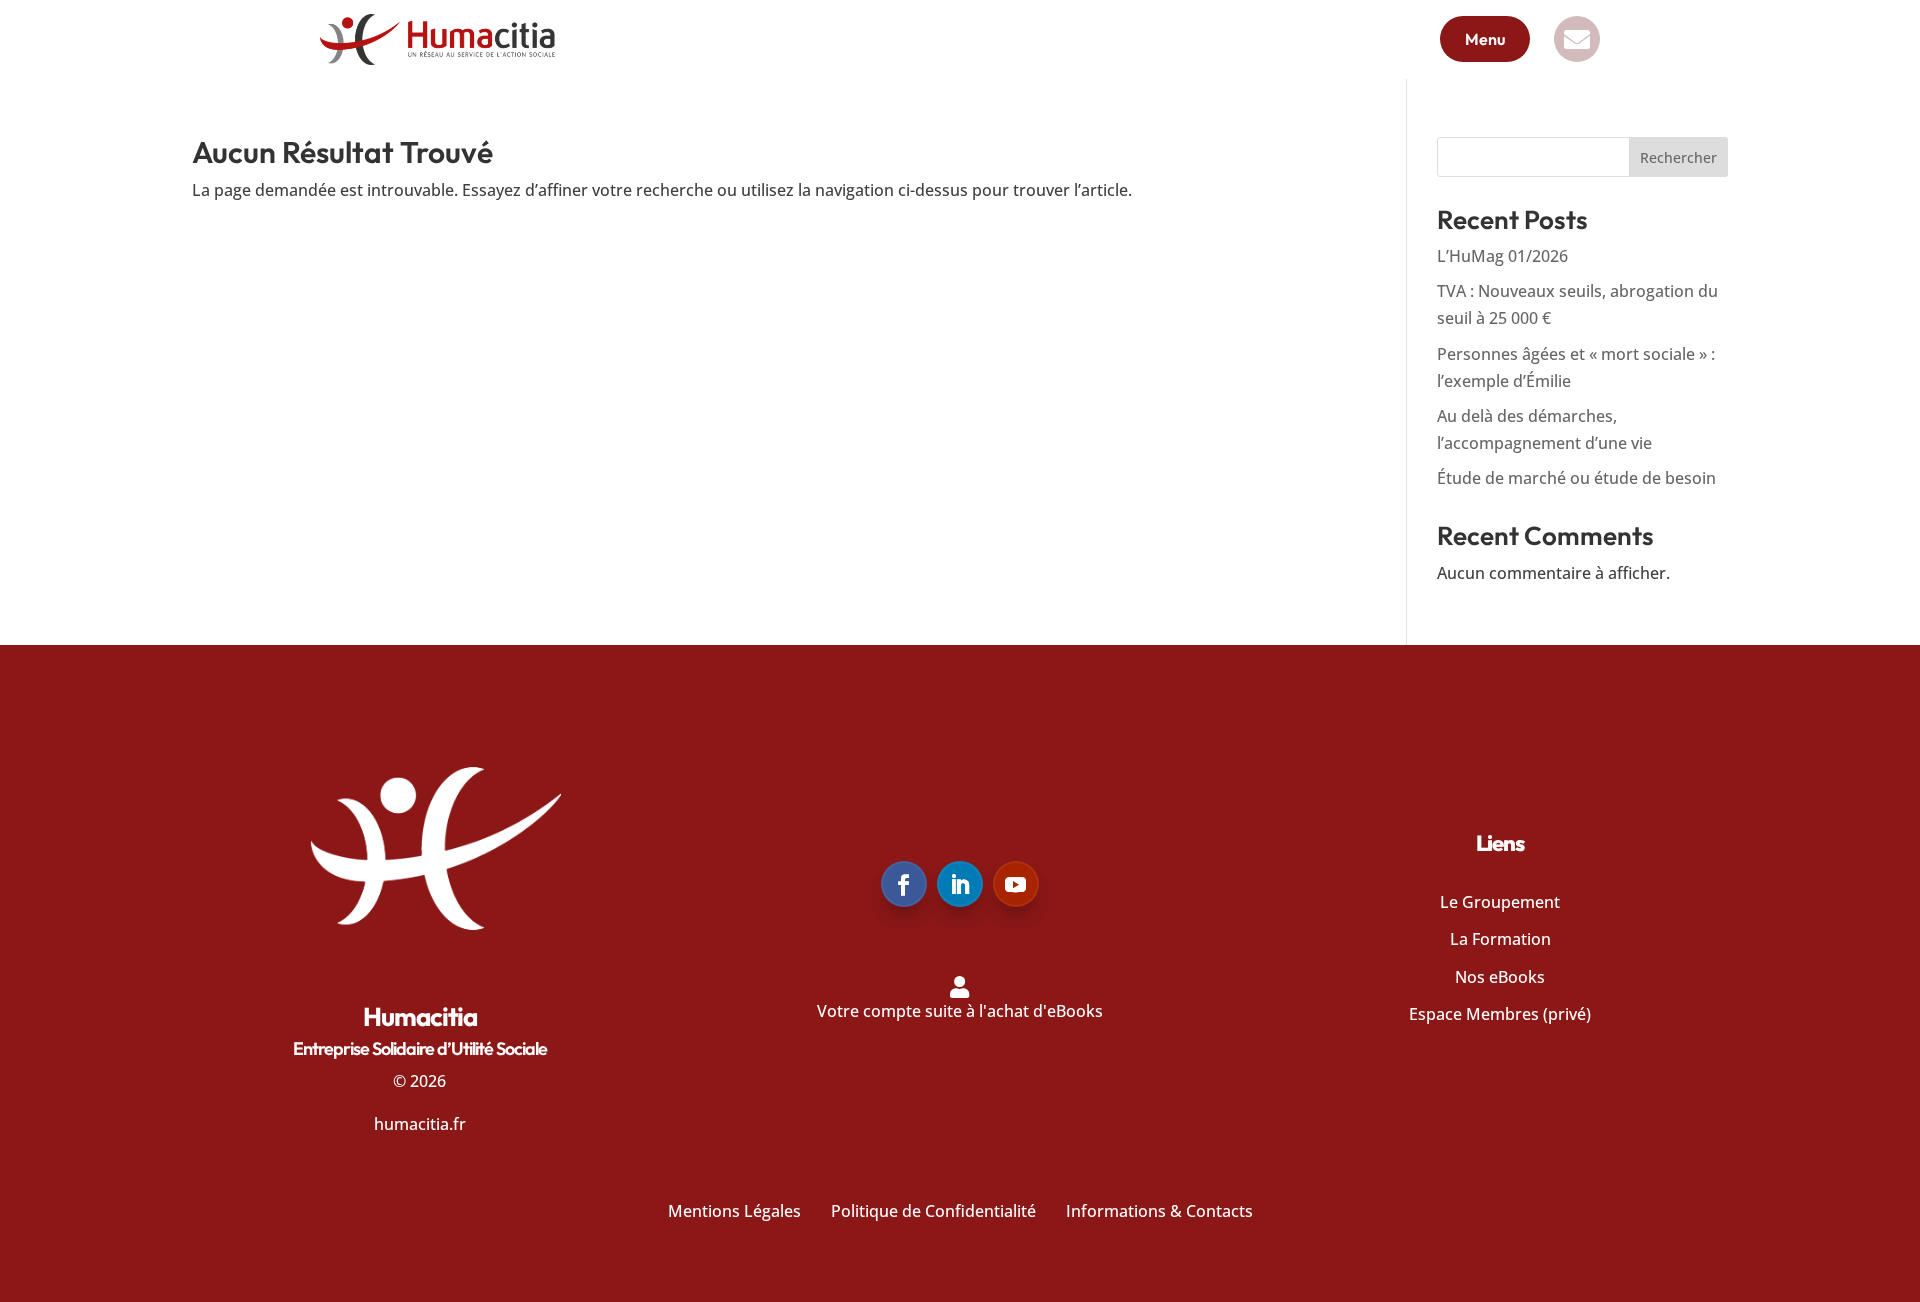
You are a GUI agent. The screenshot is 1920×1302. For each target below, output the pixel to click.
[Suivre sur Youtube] (1016, 884)
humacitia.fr (420, 1124)
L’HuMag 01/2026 (1502, 256)
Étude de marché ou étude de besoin (1576, 478)
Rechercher (1678, 157)
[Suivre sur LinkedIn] (960, 884)
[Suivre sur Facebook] (904, 884)
